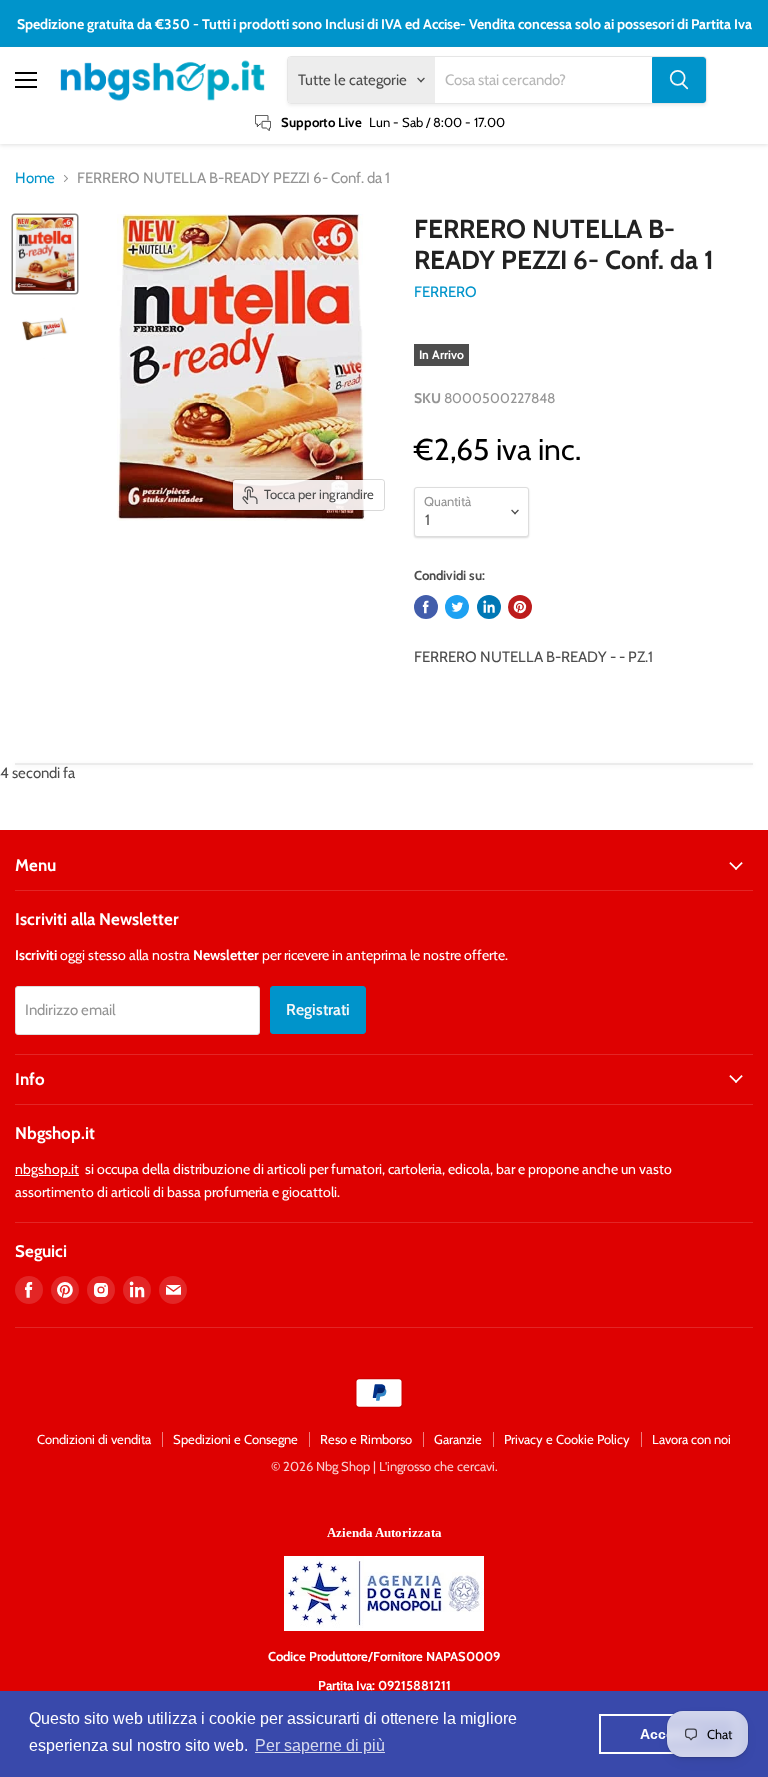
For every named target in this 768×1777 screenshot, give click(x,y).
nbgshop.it (47, 1169)
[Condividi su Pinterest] (520, 607)
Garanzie (458, 1439)
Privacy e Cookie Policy (567, 1439)
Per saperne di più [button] (320, 1745)
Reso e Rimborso (366, 1439)
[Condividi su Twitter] (457, 607)
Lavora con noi (691, 1439)
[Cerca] (679, 80)
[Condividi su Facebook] (426, 607)
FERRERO (445, 292)
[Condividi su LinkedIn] (489, 607)
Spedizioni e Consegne (235, 1439)
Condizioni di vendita (94, 1439)
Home (35, 178)
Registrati (318, 1009)
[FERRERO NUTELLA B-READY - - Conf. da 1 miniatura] (45, 254)
